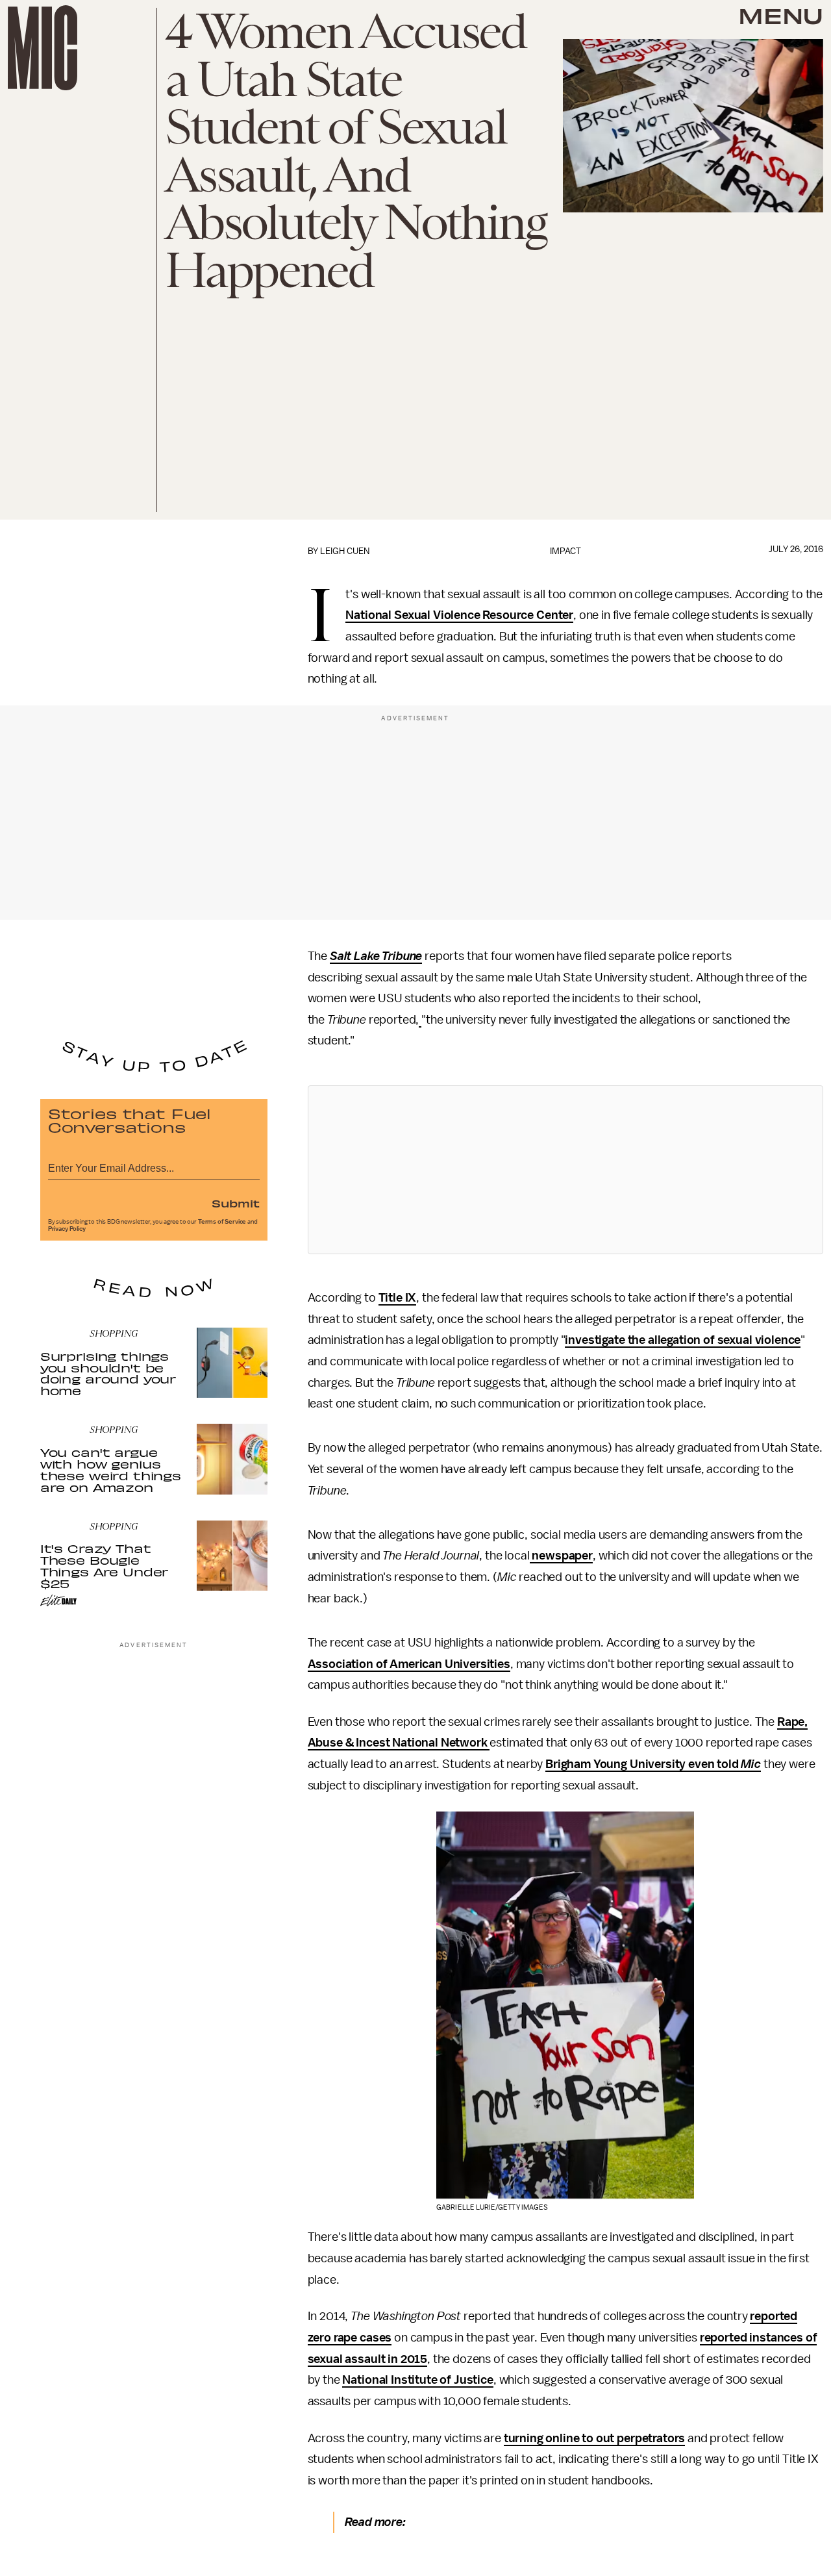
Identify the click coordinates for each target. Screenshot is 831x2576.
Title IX (398, 1298)
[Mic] (43, 48)
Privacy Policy (67, 1229)
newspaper (561, 1556)
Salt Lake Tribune (376, 956)
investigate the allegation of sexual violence (683, 1340)
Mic (751, 1764)
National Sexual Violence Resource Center (459, 615)
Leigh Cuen (345, 551)
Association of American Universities (409, 1664)
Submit (236, 1203)
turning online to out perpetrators (595, 2438)
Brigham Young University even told (643, 1764)
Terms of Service (222, 1222)
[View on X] (565, 1170)
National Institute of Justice (417, 2380)
